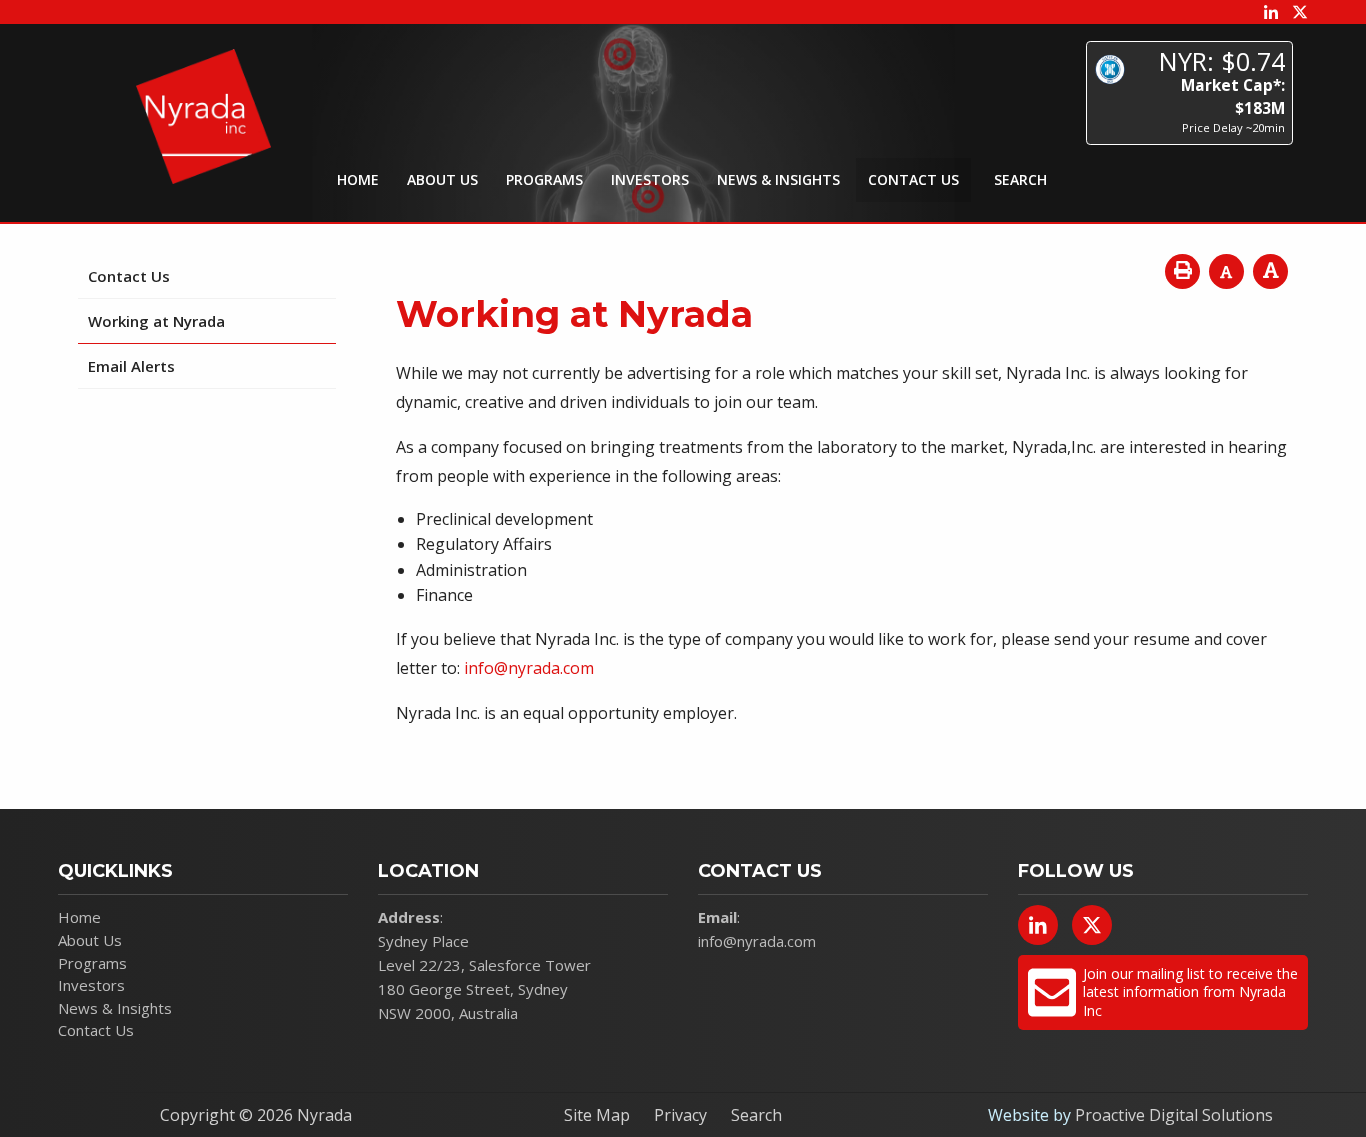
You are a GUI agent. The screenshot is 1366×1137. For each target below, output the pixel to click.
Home (358, 179)
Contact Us (913, 179)
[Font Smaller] (1226, 271)
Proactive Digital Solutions (1174, 1115)
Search (756, 1115)
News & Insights (778, 179)
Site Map (597, 1115)
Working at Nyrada (156, 321)
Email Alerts (131, 366)
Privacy (680, 1115)
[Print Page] (1182, 271)
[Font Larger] (1270, 271)
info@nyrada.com (529, 668)
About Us (442, 179)
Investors (650, 179)
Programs (544, 179)
